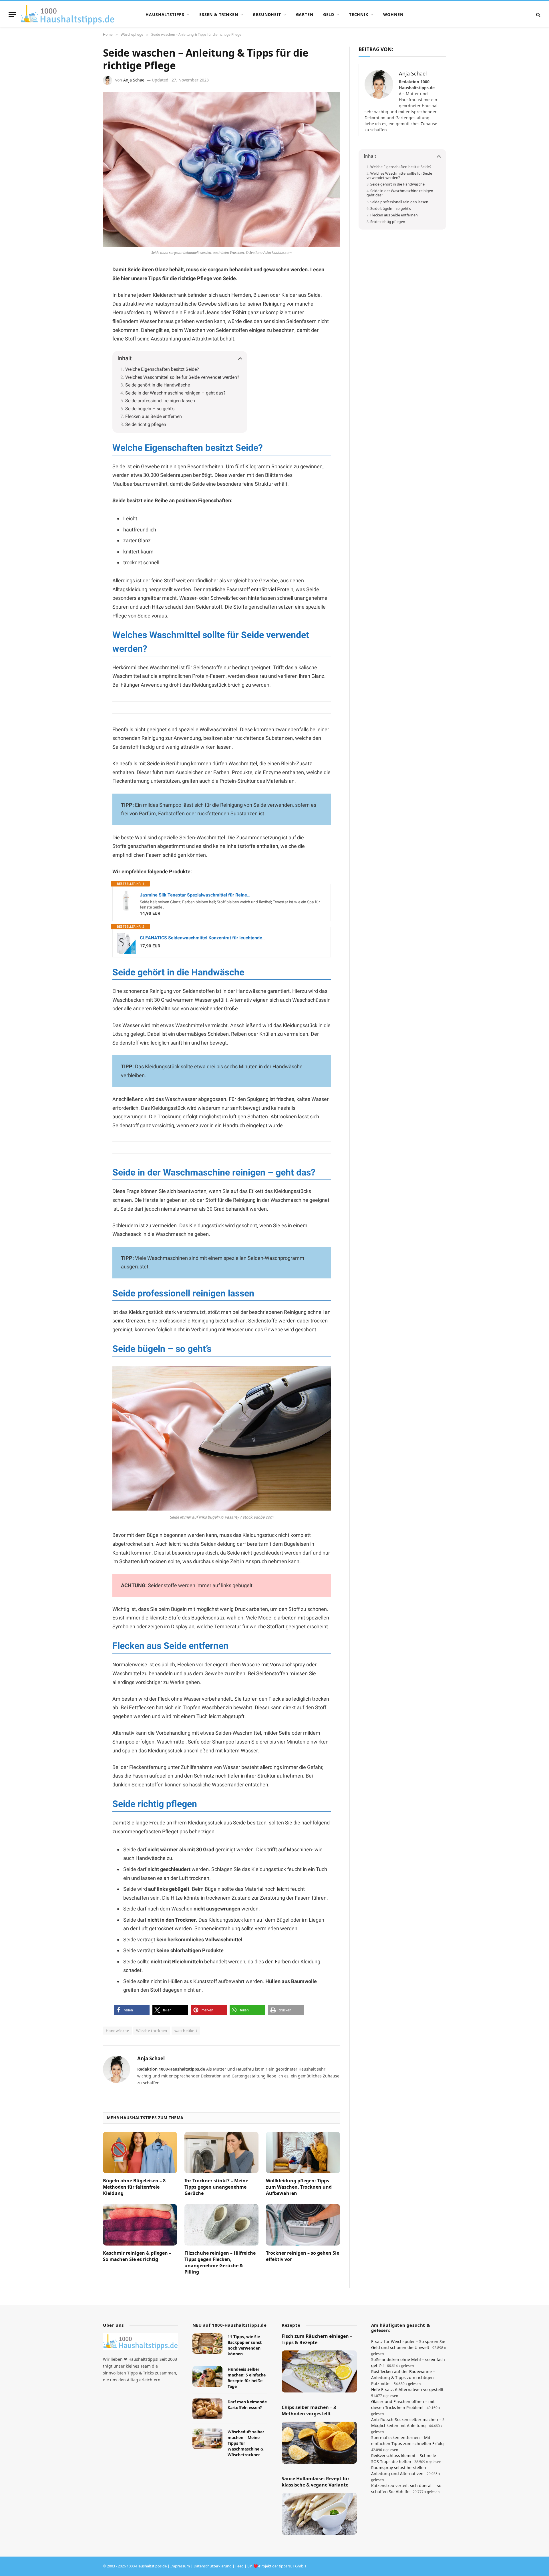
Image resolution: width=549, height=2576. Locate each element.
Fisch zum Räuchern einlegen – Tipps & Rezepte (317, 2339)
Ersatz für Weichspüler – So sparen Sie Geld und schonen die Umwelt (408, 2344)
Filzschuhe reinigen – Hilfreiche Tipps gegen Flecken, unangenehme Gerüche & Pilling (220, 2262)
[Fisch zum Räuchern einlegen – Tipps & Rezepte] (319, 2372)
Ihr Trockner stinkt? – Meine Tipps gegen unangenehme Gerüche (216, 2187)
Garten (305, 14)
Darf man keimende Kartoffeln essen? (247, 2405)
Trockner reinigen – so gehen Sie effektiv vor (303, 2256)
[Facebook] (83, 284)
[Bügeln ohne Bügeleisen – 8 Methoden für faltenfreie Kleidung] (140, 2153)
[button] (132, 2010)
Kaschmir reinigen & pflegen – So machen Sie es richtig (137, 2256)
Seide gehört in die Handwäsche (158, 385)
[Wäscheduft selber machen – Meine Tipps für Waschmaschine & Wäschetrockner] (207, 2439)
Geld (329, 14)
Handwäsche (117, 2031)
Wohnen (393, 14)
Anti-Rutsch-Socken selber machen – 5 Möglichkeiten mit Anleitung (408, 2422)
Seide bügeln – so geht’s (150, 409)
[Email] (83, 339)
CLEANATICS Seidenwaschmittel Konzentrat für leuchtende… (203, 938)
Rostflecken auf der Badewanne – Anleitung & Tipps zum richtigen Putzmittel (403, 2377)
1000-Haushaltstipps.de (147, 2566)
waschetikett (186, 2031)
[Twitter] (83, 326)
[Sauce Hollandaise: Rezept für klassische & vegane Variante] (319, 2514)
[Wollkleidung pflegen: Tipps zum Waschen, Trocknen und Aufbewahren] (303, 2153)
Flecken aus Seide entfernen (154, 416)
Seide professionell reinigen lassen (160, 401)
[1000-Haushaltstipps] (68, 15)
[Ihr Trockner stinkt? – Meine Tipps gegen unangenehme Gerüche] (221, 2153)
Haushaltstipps (165, 14)
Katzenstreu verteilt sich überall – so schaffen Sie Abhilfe (406, 2489)
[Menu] (12, 15)
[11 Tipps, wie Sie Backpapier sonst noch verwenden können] (207, 2344)
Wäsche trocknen (152, 2031)
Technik (359, 14)
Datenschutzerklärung (213, 2566)
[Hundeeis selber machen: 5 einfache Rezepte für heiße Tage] (207, 2376)
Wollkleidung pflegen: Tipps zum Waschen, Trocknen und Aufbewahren (299, 2187)
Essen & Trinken (219, 14)
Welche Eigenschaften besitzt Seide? (162, 369)
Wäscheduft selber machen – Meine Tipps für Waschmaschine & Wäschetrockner (246, 2443)
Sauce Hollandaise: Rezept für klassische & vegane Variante (316, 2482)
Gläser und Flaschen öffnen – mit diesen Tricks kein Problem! (403, 2404)
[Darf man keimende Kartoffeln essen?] (207, 2409)
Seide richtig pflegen (146, 424)
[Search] (538, 15)
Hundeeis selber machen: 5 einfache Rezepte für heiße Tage (247, 2378)
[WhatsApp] (83, 312)
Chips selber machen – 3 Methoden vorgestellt (309, 2411)
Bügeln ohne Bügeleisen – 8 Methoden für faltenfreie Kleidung (134, 2187)
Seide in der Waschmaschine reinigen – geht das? (175, 393)
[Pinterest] (83, 298)
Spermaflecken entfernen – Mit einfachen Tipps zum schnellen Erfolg (407, 2440)
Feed (239, 2566)
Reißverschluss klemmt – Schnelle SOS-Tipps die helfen (404, 2459)
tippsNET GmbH (293, 2566)
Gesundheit (267, 14)
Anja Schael (134, 80)
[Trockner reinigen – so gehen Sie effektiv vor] (303, 2225)
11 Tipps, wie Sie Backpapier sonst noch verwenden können (245, 2345)
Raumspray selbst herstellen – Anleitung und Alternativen (400, 2471)
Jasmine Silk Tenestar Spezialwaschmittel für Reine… (195, 895)
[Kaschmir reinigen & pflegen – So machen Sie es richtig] (140, 2225)
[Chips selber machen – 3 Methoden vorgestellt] (319, 2443)
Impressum (180, 2566)
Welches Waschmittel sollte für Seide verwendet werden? (182, 377)
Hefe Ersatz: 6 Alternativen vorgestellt (407, 2389)
